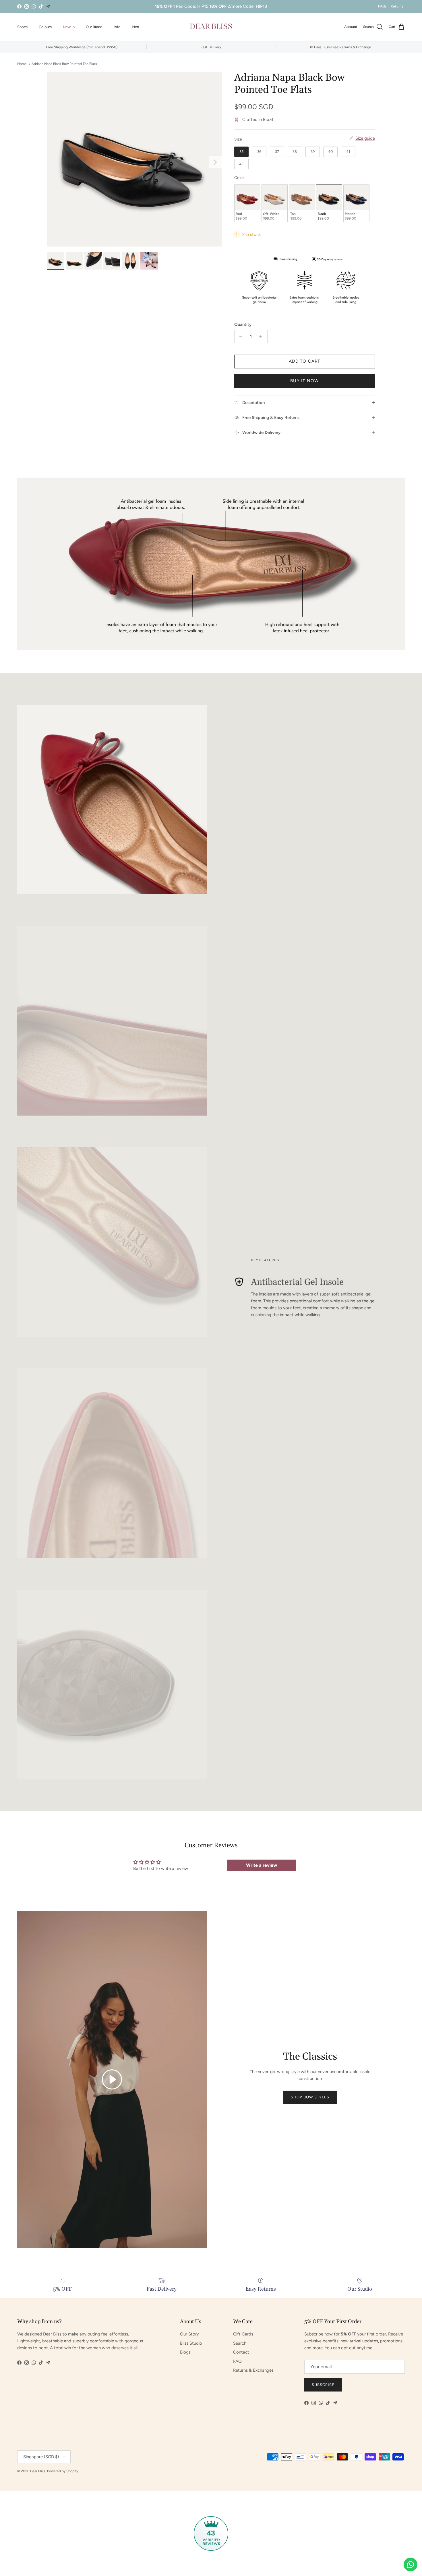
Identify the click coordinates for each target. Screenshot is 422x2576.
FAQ (237, 2361)
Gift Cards (243, 2334)
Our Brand (94, 27)
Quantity (243, 324)
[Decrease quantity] (240, 337)
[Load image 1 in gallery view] (134, 159)
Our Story (189, 2334)
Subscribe (323, 2385)
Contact (241, 2352)
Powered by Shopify (63, 2471)
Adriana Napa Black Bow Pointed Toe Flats (64, 64)
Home (22, 64)
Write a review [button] (262, 1865)
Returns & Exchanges (253, 2370)
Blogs (185, 2352)
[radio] (241, 152)
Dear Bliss (38, 2471)
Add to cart (304, 361)
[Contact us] (411, 2565)
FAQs (382, 6)
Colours (45, 27)
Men (135, 27)
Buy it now (304, 381)
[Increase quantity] (262, 337)
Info (117, 27)
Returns (397, 6)
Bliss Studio (191, 2343)
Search (240, 2343)
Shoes (22, 27)
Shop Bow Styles (310, 2097)
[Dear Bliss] (211, 27)
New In (69, 27)
